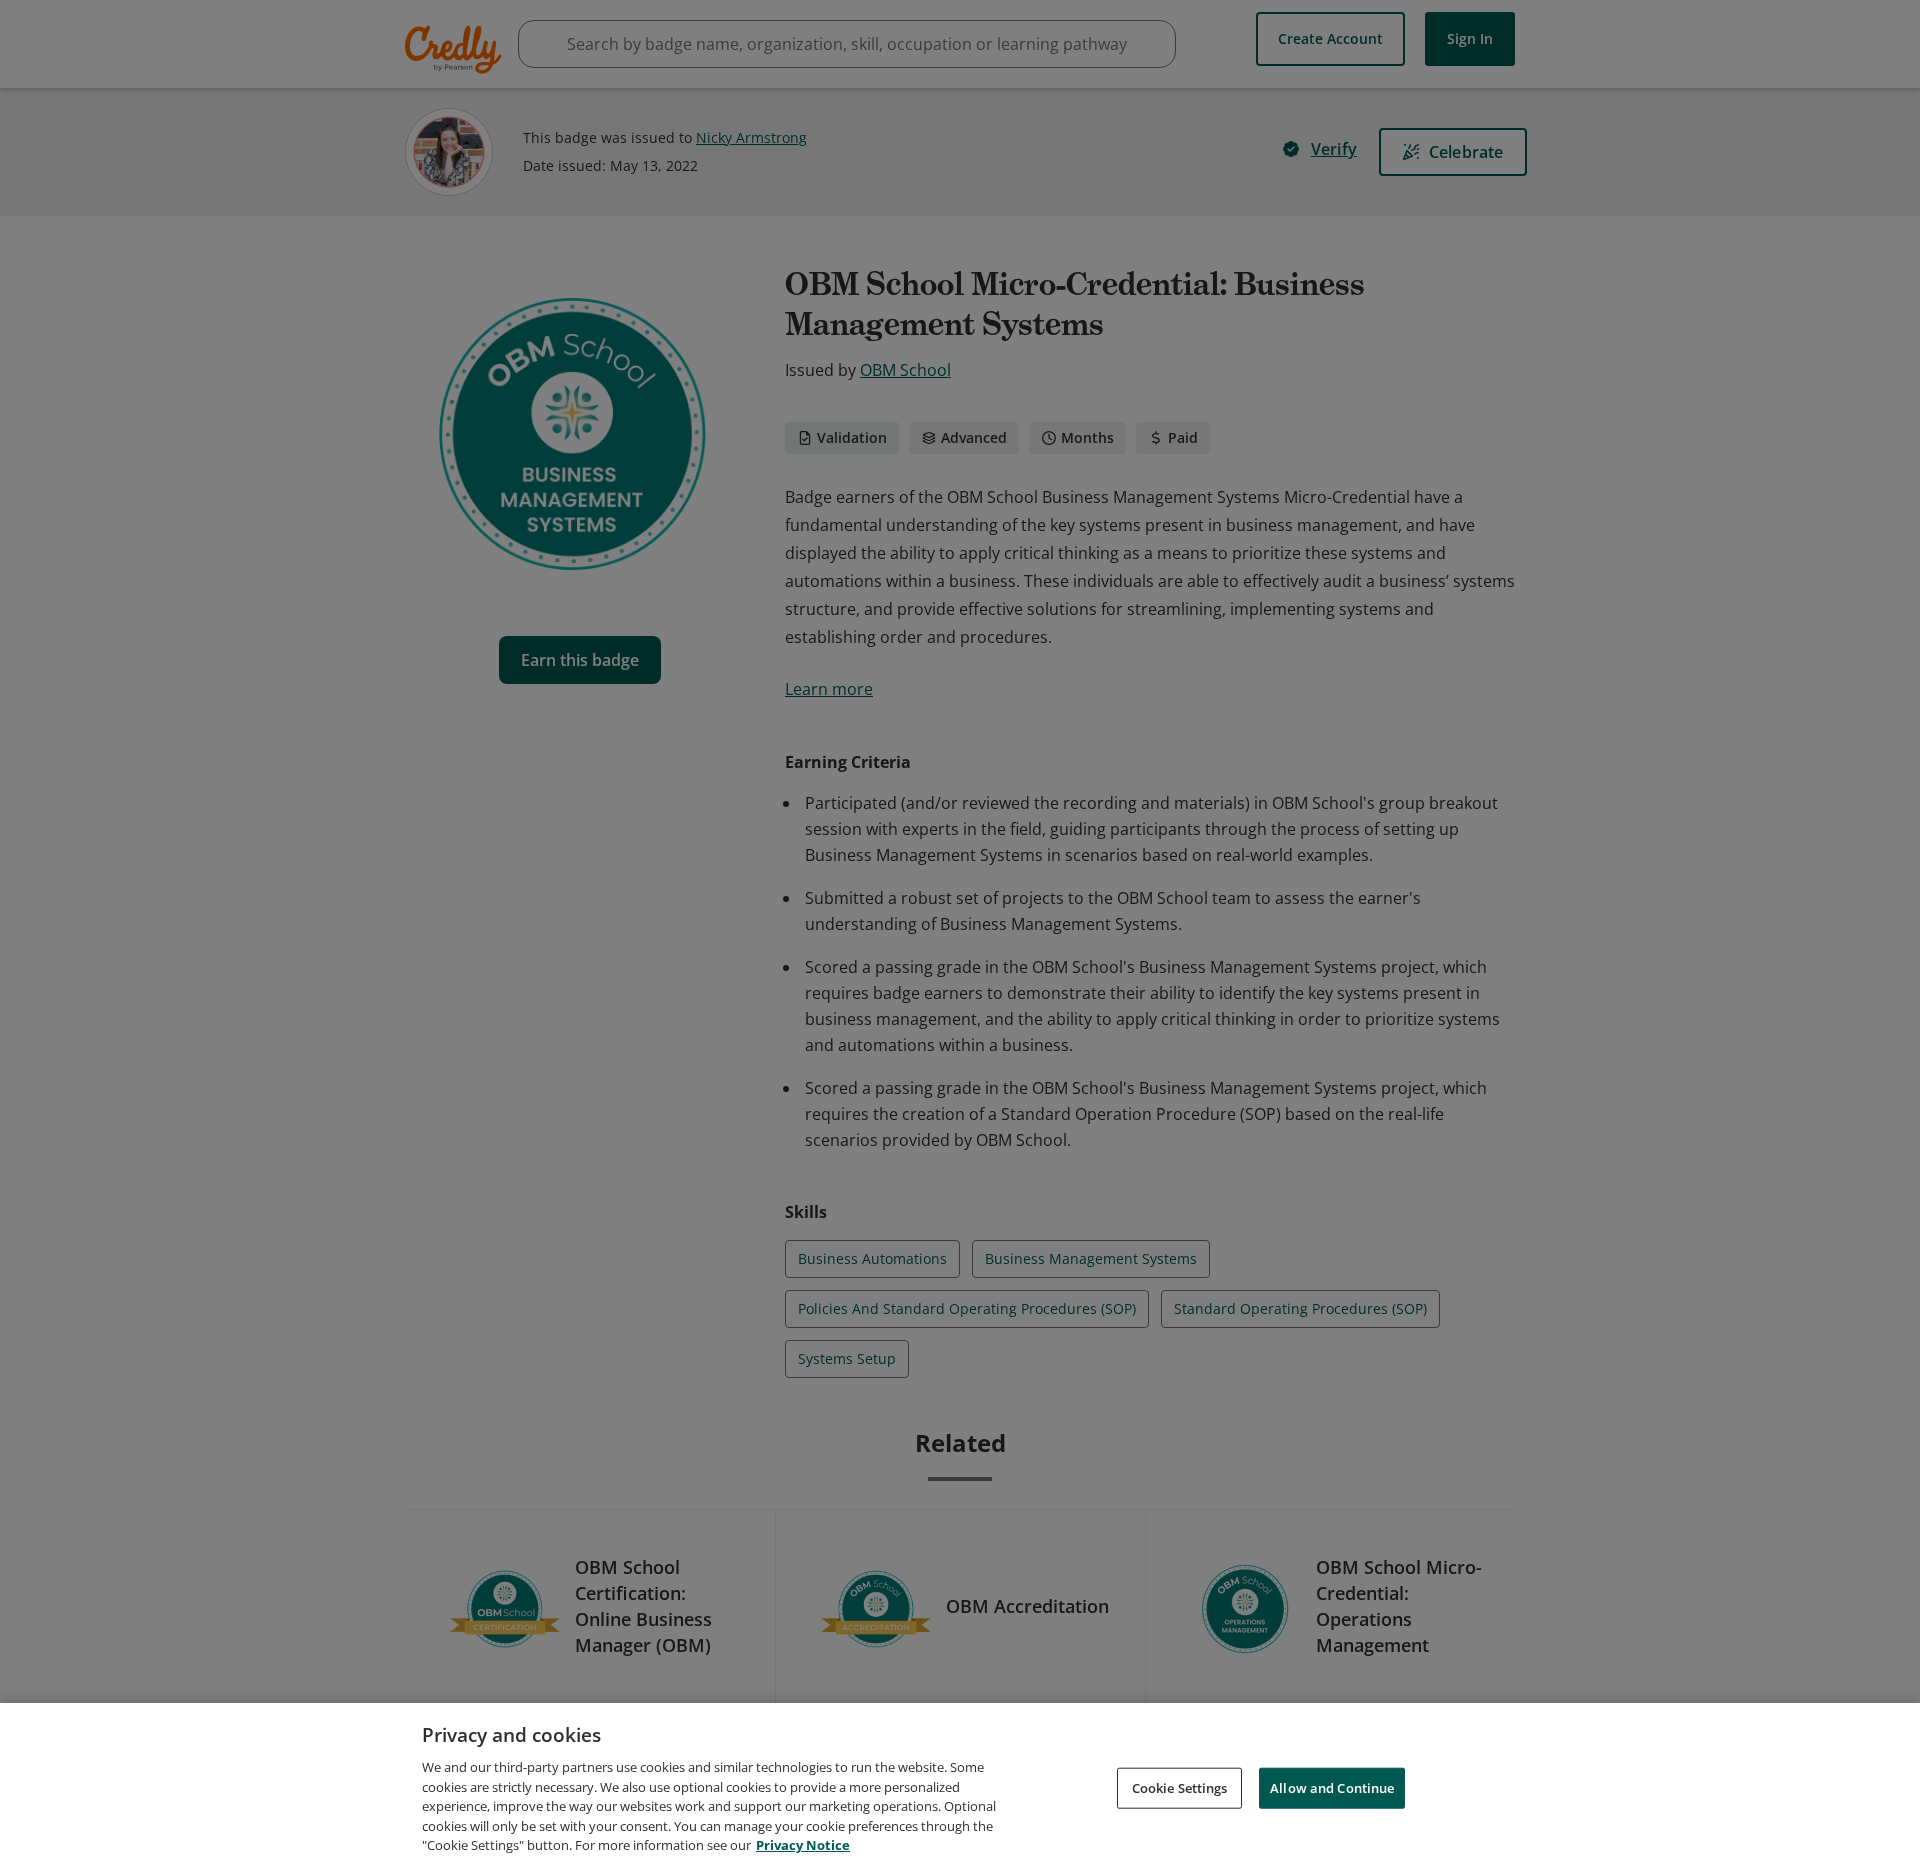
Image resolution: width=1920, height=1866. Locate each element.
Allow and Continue (1332, 1787)
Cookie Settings (1180, 1787)
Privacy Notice (803, 1845)
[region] (960, 1784)
